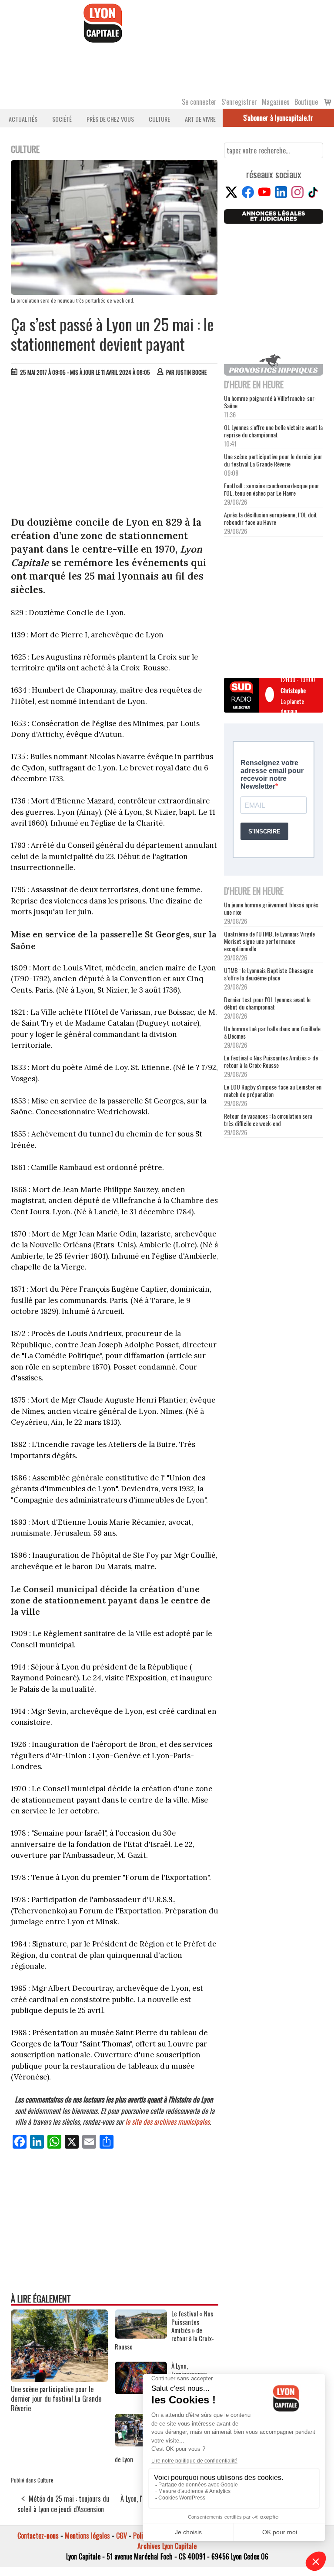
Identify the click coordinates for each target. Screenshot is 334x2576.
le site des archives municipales (167, 2121)
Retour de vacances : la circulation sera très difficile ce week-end (268, 1120)
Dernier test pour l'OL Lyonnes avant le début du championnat (267, 1003)
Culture (159, 119)
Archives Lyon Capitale (167, 2546)
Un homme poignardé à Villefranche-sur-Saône (270, 402)
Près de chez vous (110, 119)
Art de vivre (200, 119)
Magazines (276, 102)
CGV (122, 2536)
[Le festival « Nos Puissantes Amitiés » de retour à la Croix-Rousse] (141, 2336)
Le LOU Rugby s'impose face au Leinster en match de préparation (273, 1090)
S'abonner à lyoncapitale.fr (278, 118)
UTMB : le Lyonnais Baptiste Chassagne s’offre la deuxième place (269, 974)
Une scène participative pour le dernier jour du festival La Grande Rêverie (56, 2399)
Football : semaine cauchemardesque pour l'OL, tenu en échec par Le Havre (272, 489)
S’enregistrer (239, 102)
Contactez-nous (38, 2536)
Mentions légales (87, 2536)
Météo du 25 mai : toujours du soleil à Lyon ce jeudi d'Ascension (63, 2504)
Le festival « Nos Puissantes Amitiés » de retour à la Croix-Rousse (271, 1061)
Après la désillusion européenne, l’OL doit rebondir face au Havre (271, 518)
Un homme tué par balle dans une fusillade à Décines (272, 1032)
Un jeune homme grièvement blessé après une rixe (271, 908)
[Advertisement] (115, 448)
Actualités (23, 119)
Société (62, 119)
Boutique (306, 102)
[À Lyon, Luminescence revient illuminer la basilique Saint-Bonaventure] (141, 2391)
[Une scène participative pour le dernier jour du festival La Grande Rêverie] (59, 2379)
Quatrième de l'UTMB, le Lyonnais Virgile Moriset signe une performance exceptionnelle (269, 941)
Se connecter (199, 102)
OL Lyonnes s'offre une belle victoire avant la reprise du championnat (273, 431)
